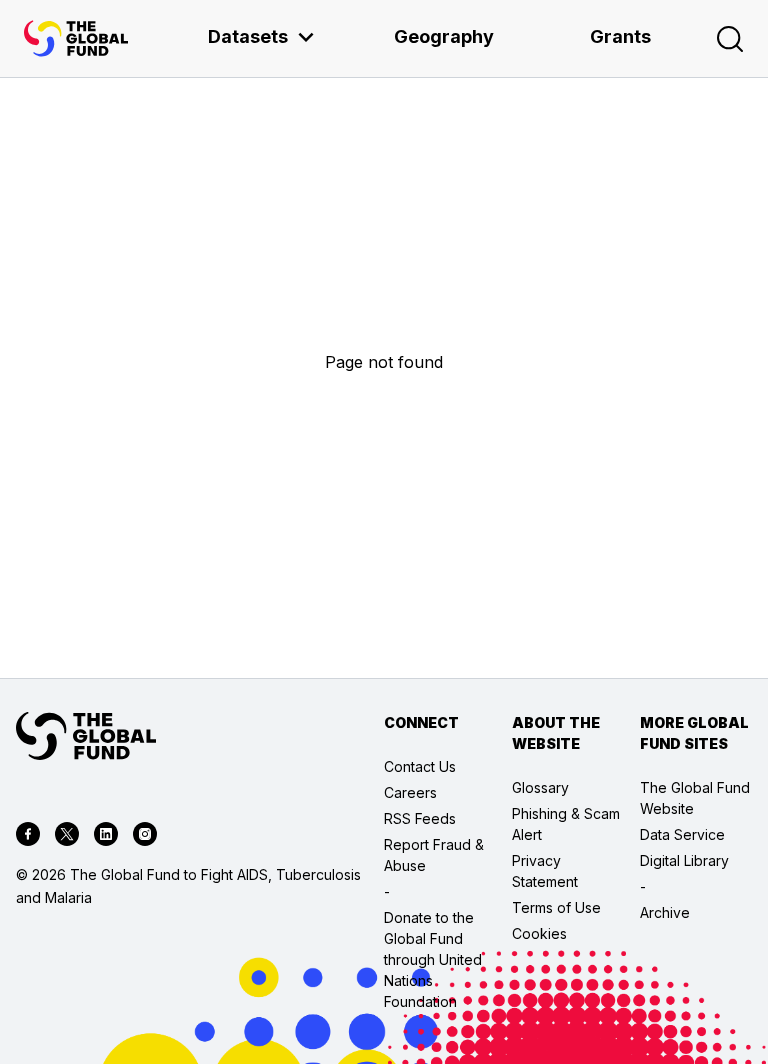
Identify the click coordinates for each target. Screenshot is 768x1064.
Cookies (539, 933)
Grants (620, 36)
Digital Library (684, 860)
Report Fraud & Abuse (434, 855)
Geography (444, 36)
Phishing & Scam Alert (566, 824)
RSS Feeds (420, 818)
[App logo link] (76, 38)
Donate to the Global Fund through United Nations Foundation (433, 959)
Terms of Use (556, 907)
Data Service (682, 834)
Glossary (540, 787)
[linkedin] (106, 837)
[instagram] (145, 837)
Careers (410, 792)
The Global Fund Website (695, 798)
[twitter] (67, 837)
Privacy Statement (545, 871)
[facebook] (28, 837)
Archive (665, 912)
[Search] (730, 39)
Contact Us (420, 766)
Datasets (248, 36)
